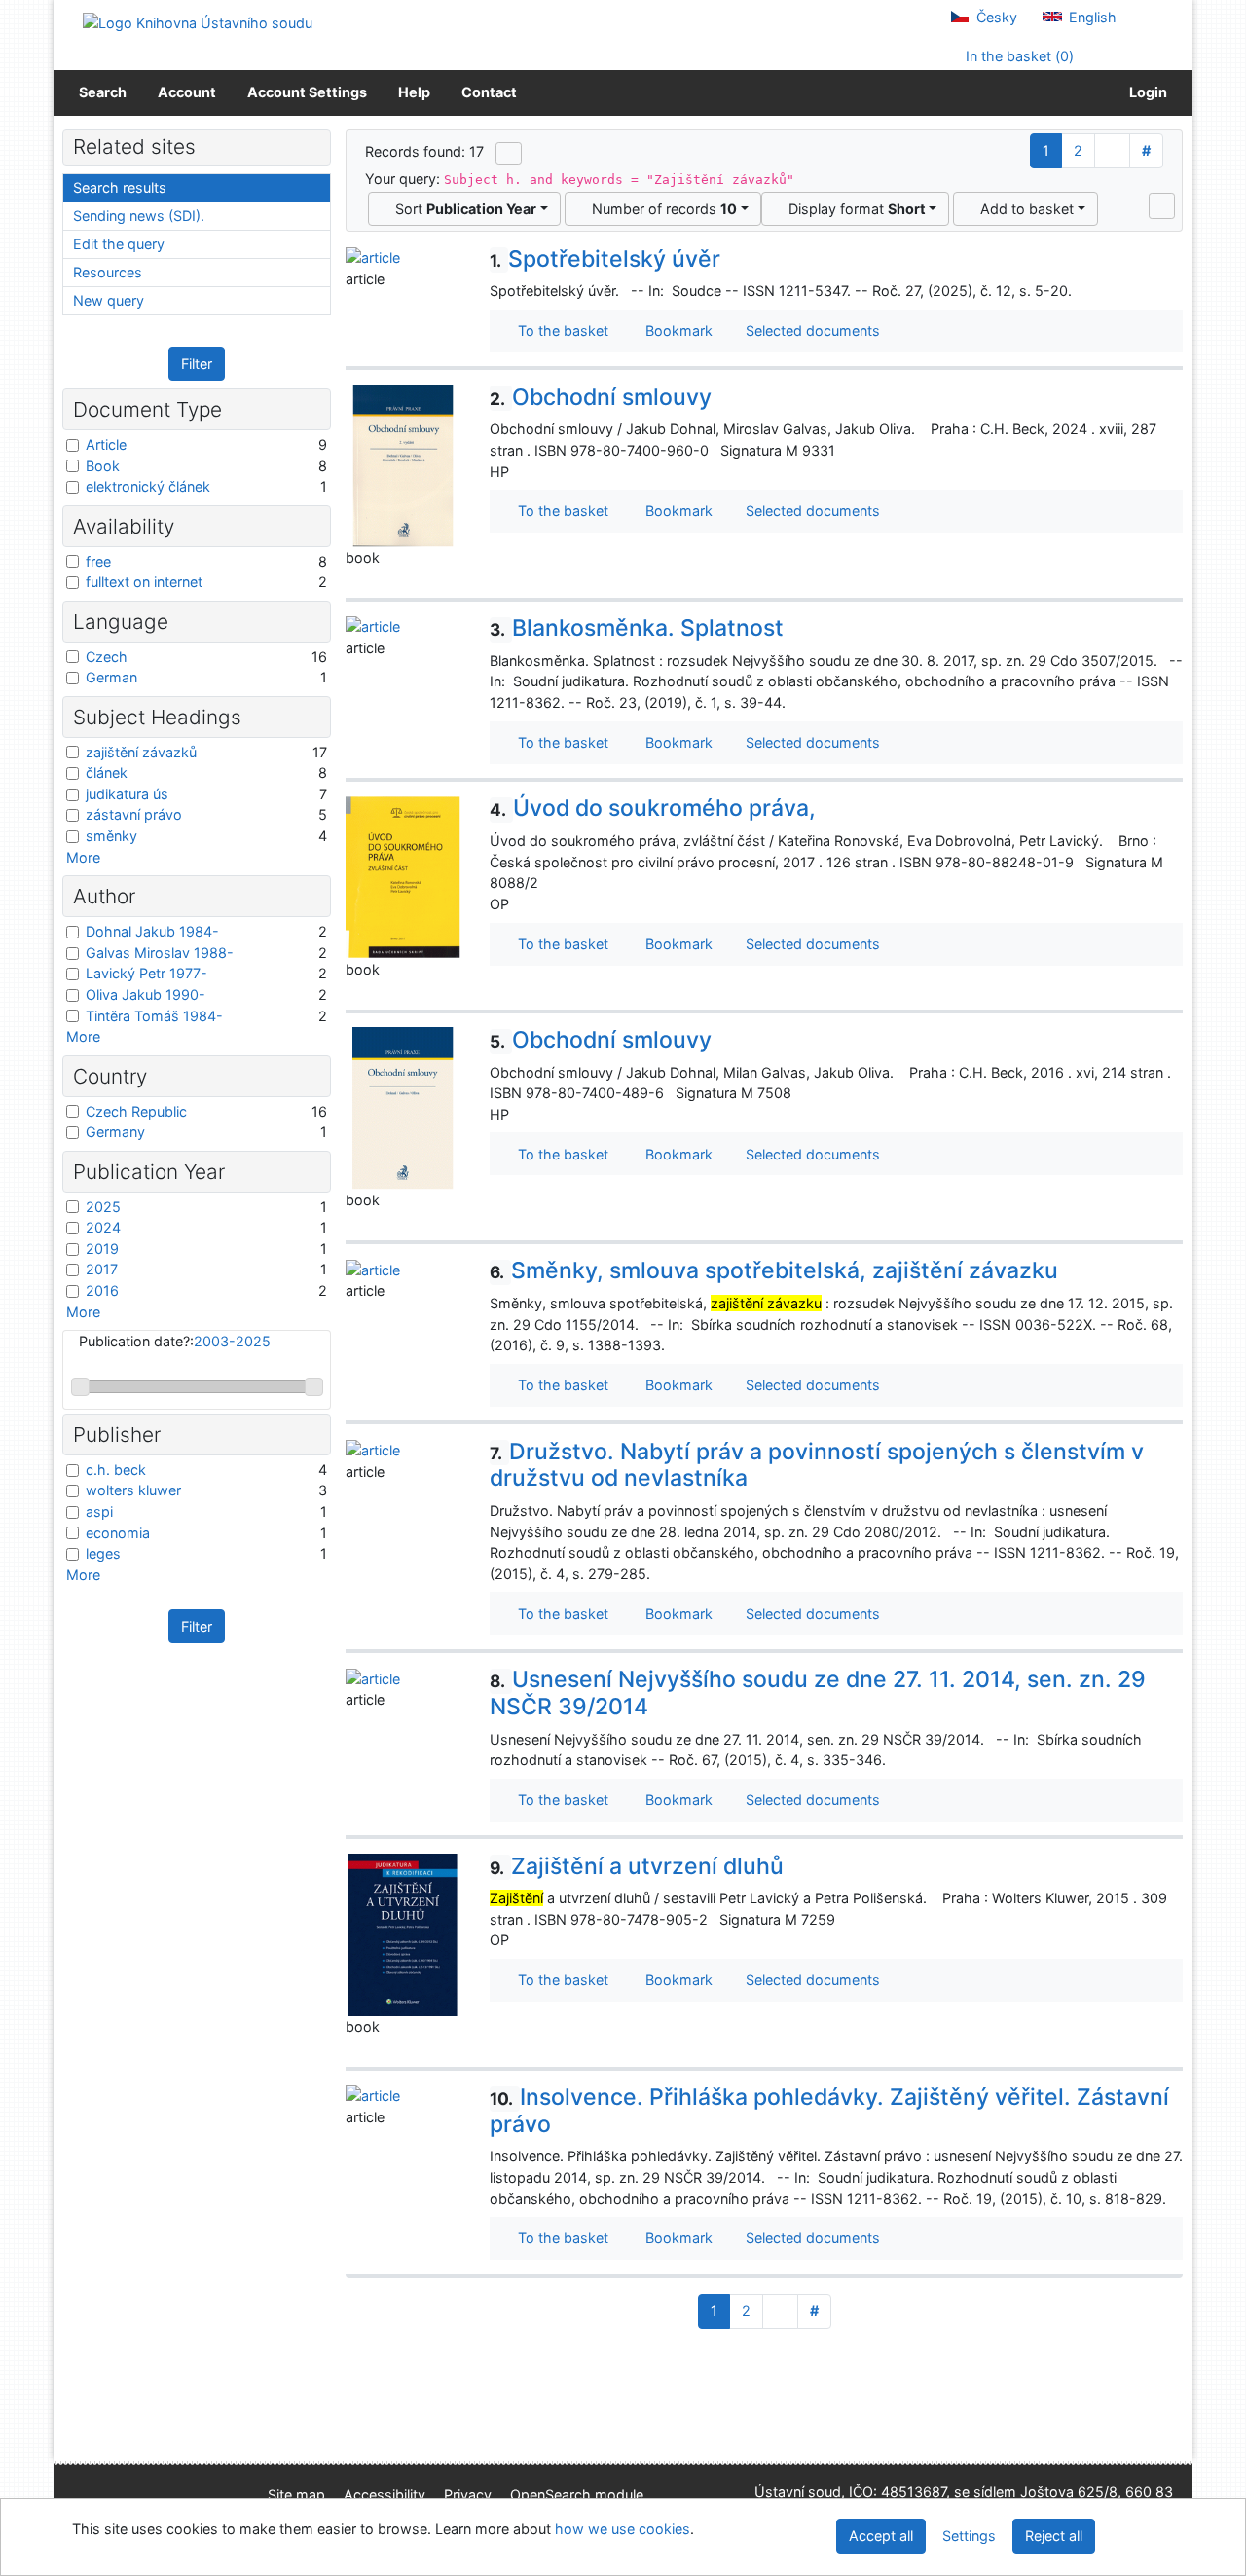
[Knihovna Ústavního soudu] (198, 22)
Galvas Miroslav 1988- (160, 953)
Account (187, 92)
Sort (462, 209)
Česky (995, 17)
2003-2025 (232, 1341)
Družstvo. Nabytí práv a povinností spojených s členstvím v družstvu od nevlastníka (817, 1465)
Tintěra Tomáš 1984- (154, 1016)
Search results (120, 187)
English (1091, 17)
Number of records (660, 209)
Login (1145, 92)
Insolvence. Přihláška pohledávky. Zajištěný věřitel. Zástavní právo (829, 2111)
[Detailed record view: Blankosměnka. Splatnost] (373, 626)
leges (103, 1553)
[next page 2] (1112, 151)
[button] (1162, 205)
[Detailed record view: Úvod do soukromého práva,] (403, 876)
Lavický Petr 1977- (147, 973)
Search (103, 92)
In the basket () (1018, 56)
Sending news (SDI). (139, 216)
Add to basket (1023, 209)
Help (414, 92)
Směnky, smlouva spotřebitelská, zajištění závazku (774, 1270)
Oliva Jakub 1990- (146, 994)
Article (106, 444)
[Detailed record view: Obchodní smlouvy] (403, 464)
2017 (102, 1269)
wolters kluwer (133, 1490)
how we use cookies (623, 2529)
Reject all (1054, 2536)
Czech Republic (136, 1111)
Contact (489, 92)
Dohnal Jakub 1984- (152, 931)
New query (109, 300)
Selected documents (811, 331)
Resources (108, 272)
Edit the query (119, 244)
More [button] (83, 857)
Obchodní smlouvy (601, 397)
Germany (115, 1132)
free (98, 561)
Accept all (881, 2536)
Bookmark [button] (675, 331)
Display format (853, 209)
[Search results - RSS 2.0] (509, 153)
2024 (103, 1227)
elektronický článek (148, 486)
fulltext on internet (144, 582)
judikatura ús (127, 794)
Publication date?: (175, 1341)
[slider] (80, 1387)
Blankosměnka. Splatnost (637, 628)
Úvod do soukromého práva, (653, 808)
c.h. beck (116, 1470)
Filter (197, 364)
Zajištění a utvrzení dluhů (637, 1866)
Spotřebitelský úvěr (605, 259)
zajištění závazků (141, 752)
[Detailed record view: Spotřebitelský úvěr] (373, 257)
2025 (103, 1207)
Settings (969, 2536)
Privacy (468, 2495)
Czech (107, 657)
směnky (111, 836)
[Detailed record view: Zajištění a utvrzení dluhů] (403, 1933)
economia (118, 1533)
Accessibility (385, 2495)
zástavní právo (134, 814)
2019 (102, 1249)
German (111, 677)
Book (103, 466)
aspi (99, 1511)
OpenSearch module (577, 2495)
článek (107, 773)
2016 (102, 1290)
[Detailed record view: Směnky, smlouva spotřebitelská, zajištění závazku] (373, 1268)
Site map (296, 2495)
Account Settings (307, 92)
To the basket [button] (559, 331)
